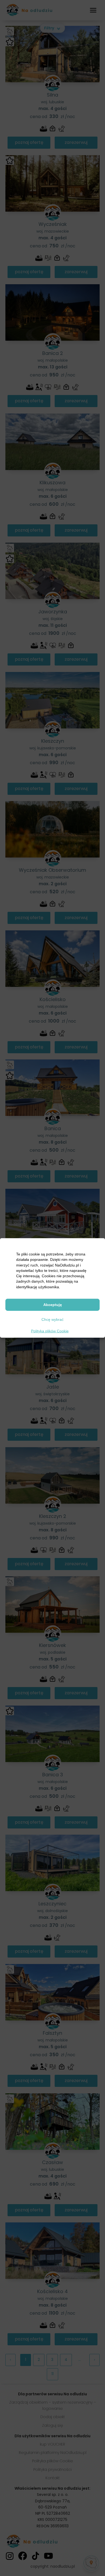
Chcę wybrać (52, 1319)
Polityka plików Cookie (50, 1331)
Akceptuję (53, 1305)
